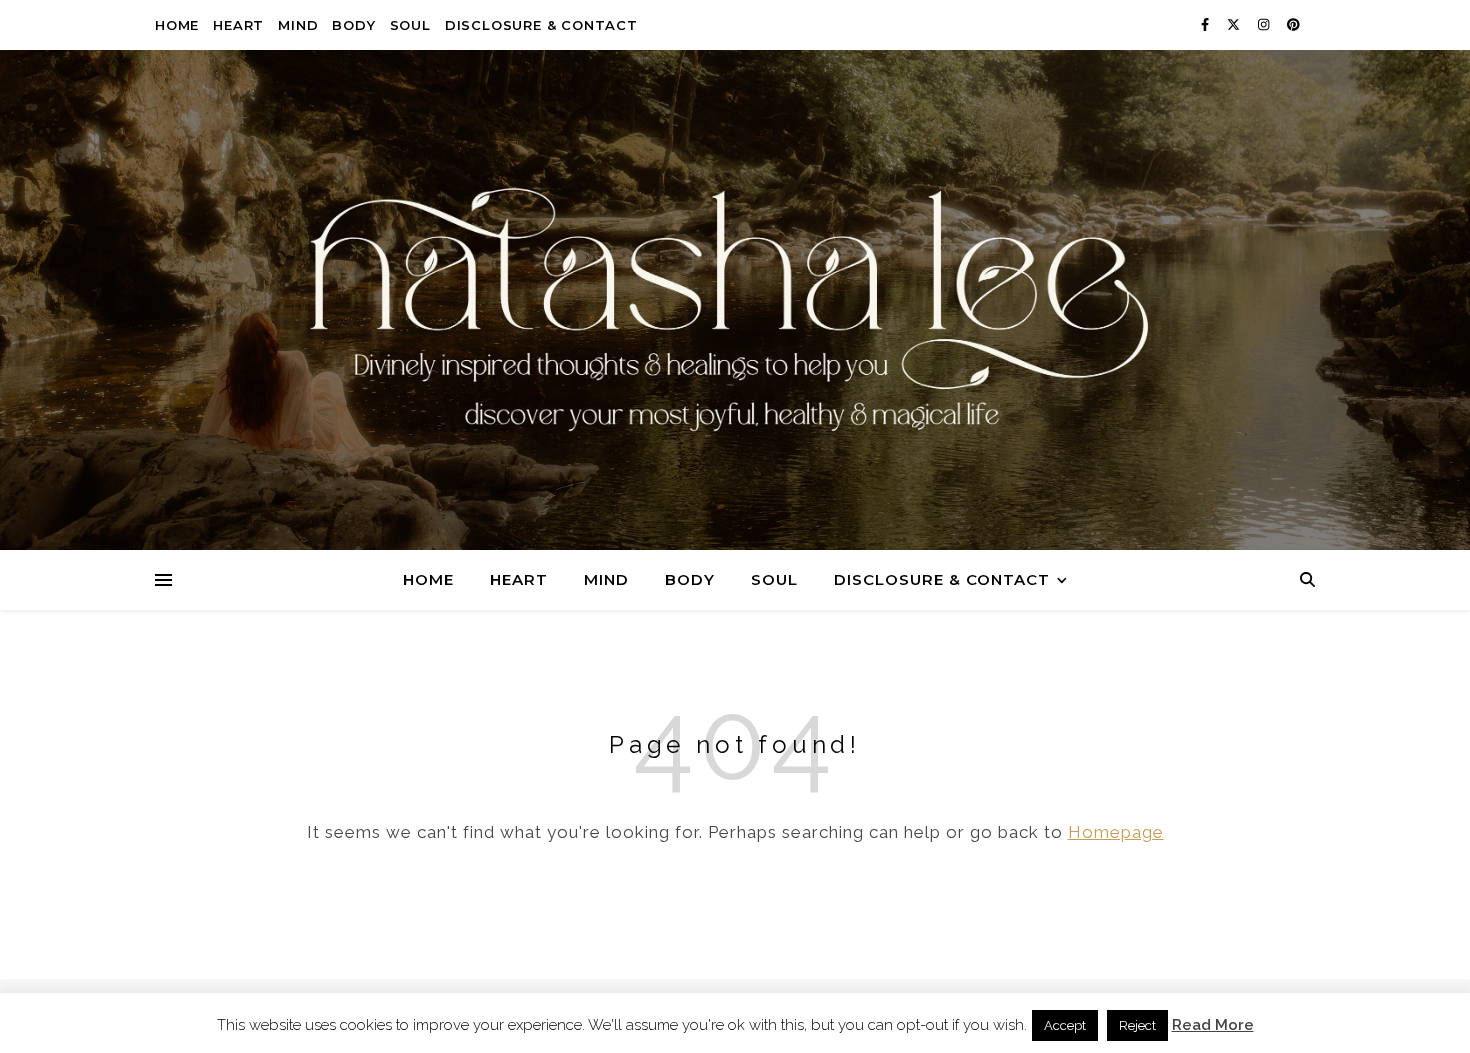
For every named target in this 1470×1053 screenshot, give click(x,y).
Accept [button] (1065, 1025)
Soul (410, 25)
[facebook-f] (1206, 24)
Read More (1213, 1025)
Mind (298, 25)
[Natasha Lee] (735, 309)
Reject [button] (1137, 1025)
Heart (238, 25)
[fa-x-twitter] (1235, 24)
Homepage (1116, 832)
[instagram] (1265, 24)
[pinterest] (1293, 24)
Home (177, 25)
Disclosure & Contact (541, 25)
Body (353, 25)
